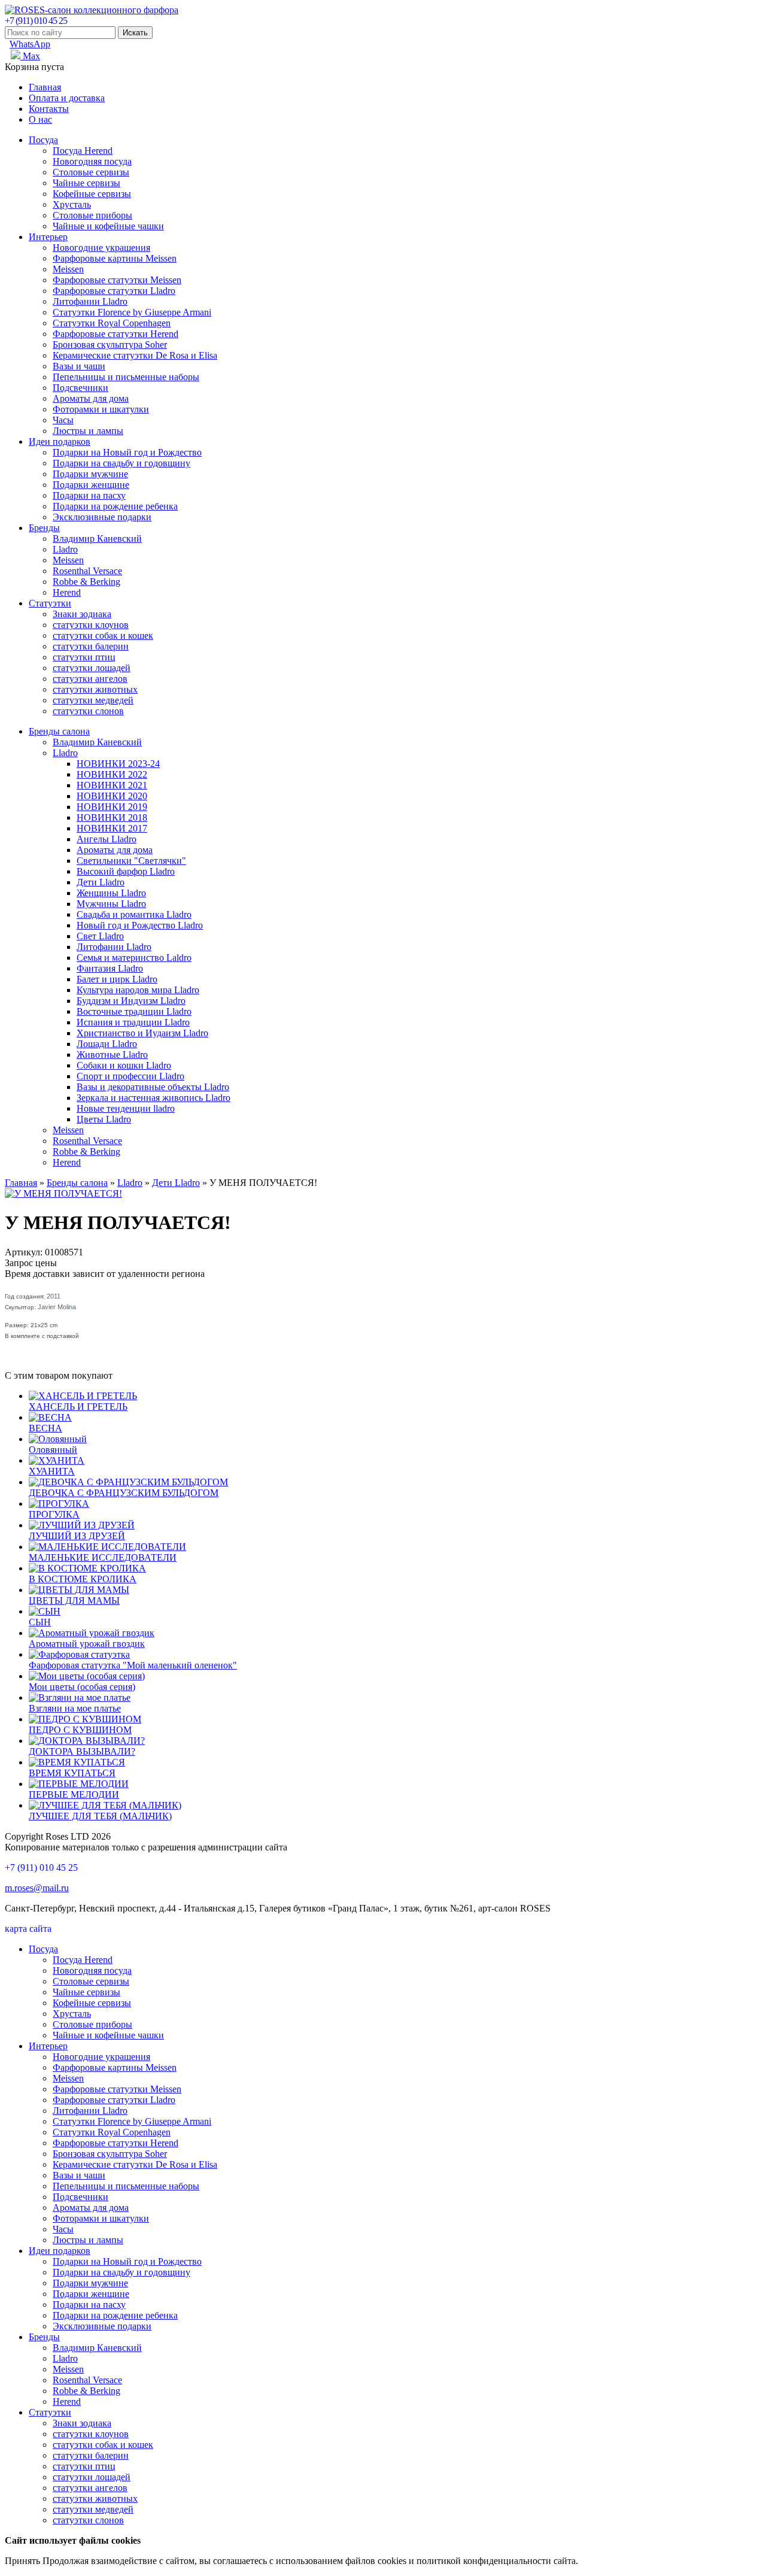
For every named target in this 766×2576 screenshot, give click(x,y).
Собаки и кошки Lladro (124, 1065)
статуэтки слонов (88, 711)
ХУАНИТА (52, 1471)
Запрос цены (31, 1263)
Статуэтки (50, 603)
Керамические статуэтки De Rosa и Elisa (135, 355)
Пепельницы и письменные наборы (126, 377)
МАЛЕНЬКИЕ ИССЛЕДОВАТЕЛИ (103, 1557)
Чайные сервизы (86, 183)
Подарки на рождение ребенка (115, 506)
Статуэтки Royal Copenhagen (112, 323)
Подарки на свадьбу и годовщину (121, 463)
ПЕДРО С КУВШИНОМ (80, 1730)
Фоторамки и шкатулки (101, 409)
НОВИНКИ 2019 (112, 807)
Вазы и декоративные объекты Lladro (153, 1087)
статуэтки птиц (84, 657)
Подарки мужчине (90, 474)
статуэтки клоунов (91, 625)
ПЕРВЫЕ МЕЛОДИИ (74, 1794)
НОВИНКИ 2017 (112, 828)
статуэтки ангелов (90, 679)
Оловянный (53, 1450)
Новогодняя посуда (92, 161)
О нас (40, 119)
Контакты (49, 109)
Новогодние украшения (101, 248)
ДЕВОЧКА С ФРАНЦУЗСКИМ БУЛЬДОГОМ (124, 1493)
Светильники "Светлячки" (131, 861)
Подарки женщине (91, 485)
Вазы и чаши (79, 366)
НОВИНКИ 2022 (112, 774)
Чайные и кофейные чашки (108, 226)
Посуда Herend (83, 151)
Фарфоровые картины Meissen (115, 258)
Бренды (44, 528)
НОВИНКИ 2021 (112, 785)
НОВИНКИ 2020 (112, 796)
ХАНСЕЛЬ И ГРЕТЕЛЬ (78, 1407)
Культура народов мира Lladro (138, 990)
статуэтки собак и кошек (103, 635)
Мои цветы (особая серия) (82, 1687)
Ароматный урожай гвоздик (87, 1644)
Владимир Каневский (97, 538)
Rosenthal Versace (87, 571)
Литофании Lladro (90, 301)
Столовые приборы (92, 215)
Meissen (68, 269)
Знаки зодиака (82, 614)
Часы (63, 420)
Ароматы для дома (91, 398)
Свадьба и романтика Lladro (134, 914)
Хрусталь (72, 204)
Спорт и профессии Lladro (130, 1076)
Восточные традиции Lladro (134, 1011)
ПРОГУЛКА (54, 1514)
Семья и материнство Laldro (134, 958)
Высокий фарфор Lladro (126, 871)
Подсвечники (80, 388)
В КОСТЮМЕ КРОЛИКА (83, 1579)
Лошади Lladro (107, 1044)
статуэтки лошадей (92, 668)
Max (30, 56)
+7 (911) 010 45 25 (36, 21)
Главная (45, 87)
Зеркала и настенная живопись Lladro (153, 1098)
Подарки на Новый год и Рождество (127, 452)
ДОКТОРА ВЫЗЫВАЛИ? (82, 1751)
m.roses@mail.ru (37, 1888)
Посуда (43, 140)
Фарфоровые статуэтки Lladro (114, 291)
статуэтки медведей (93, 700)
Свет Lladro (100, 936)
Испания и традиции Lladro (133, 1022)
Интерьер (48, 237)
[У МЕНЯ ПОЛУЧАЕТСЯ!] (63, 1193)
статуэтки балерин (91, 646)
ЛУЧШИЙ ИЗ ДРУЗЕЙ (77, 1536)
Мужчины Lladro (111, 904)
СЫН (40, 1622)
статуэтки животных (95, 689)
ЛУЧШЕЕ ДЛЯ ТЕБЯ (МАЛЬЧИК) (100, 1816)
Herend (67, 592)
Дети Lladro (101, 882)
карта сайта (28, 1929)
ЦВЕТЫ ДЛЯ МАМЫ (74, 1600)
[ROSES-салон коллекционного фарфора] (92, 10)
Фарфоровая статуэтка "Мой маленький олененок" (133, 1665)
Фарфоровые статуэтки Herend (115, 334)
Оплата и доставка (67, 98)
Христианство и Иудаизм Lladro (142, 1033)
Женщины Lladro (111, 893)
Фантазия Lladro (110, 968)
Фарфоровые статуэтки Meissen (117, 280)
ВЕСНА (45, 1428)
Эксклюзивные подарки (102, 517)
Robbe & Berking (86, 582)
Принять (22, 2561)
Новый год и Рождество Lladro (140, 925)
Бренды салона (59, 731)
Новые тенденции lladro (126, 1108)
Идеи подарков (60, 442)
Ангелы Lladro (107, 839)
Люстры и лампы (88, 431)
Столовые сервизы (91, 172)
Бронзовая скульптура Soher (110, 345)
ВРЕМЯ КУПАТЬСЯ (72, 1773)
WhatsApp (30, 44)
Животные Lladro (112, 1055)
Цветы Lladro (104, 1119)
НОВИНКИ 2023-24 (118, 764)
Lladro (65, 549)
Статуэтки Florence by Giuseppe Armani (132, 312)
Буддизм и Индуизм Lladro (131, 1001)
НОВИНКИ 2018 (112, 817)
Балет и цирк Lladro (117, 979)
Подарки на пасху (89, 495)
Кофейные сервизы (92, 194)
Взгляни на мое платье (75, 1708)
